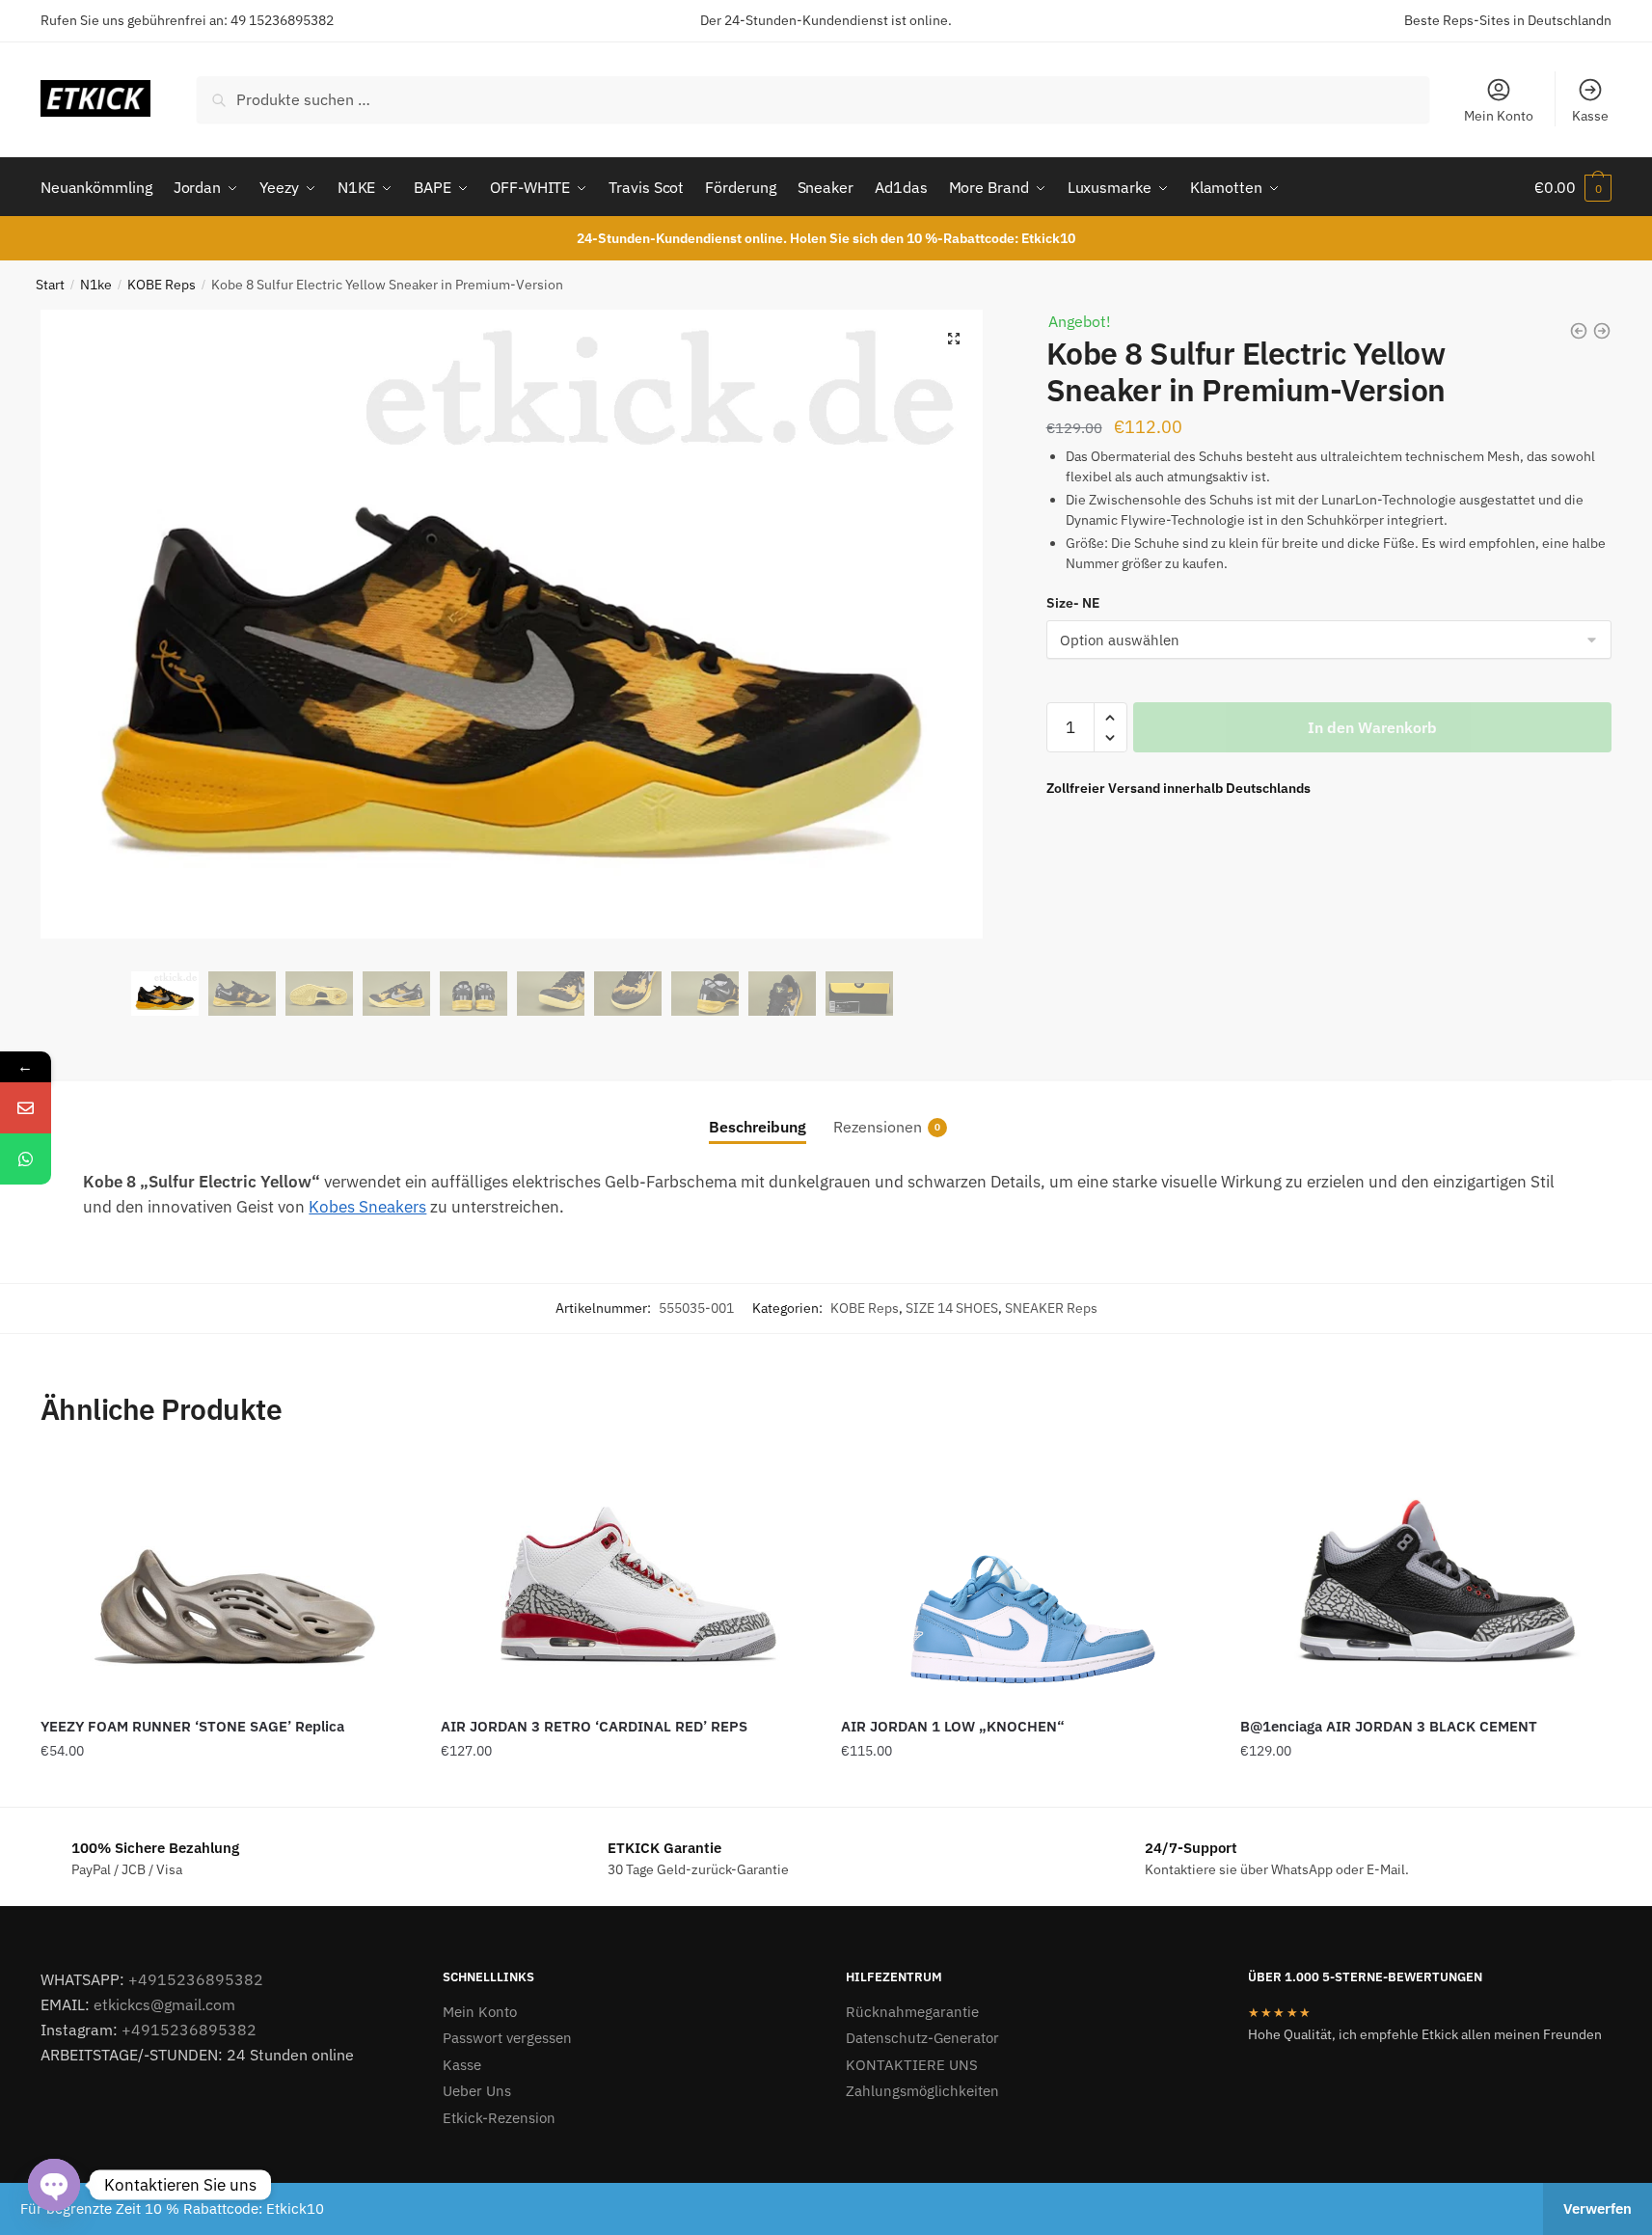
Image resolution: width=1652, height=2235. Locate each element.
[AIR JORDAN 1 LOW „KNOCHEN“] (1027, 1581)
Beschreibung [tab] (758, 1127)
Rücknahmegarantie (912, 2012)
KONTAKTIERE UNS (912, 2065)
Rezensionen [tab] (878, 1127)
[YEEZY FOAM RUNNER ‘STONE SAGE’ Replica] (226, 1581)
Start (50, 285)
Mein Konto (1499, 116)
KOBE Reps (162, 285)
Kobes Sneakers (367, 1207)
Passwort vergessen (507, 2038)
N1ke (96, 285)
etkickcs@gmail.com (164, 2004)
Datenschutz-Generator (922, 2038)
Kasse (1590, 116)
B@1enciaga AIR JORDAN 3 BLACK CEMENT (1389, 1726)
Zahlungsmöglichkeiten (922, 2091)
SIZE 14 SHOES (952, 1308)
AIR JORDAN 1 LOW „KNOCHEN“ (953, 1726)
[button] (954, 339)
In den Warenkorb (1372, 727)
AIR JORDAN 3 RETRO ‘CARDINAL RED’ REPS (594, 1726)
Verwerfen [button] (1598, 2208)
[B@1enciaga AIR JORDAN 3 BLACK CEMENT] (1426, 1581)
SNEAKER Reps (1051, 1308)
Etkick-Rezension (499, 2118)
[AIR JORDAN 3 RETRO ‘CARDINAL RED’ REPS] (626, 1581)
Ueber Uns (477, 2091)
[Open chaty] (54, 2185)
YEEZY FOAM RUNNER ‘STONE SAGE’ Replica (192, 1726)
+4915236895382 (196, 1979)
